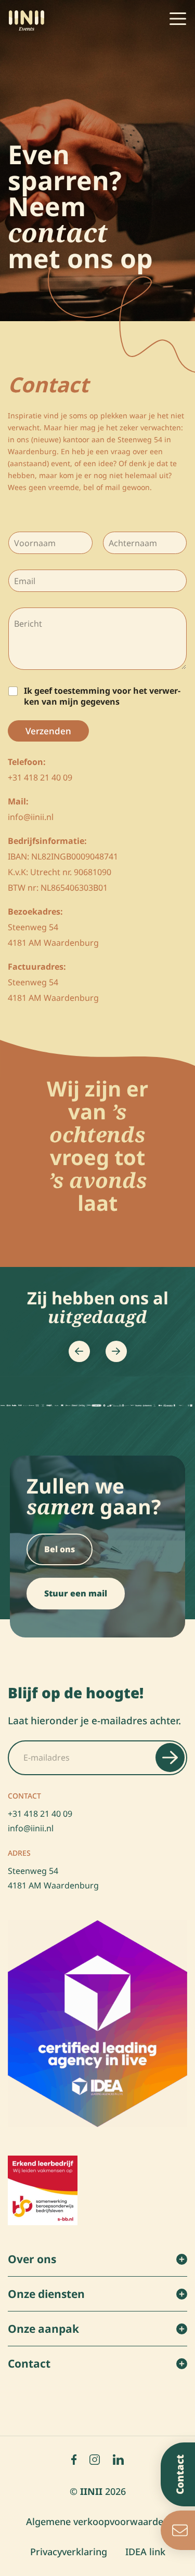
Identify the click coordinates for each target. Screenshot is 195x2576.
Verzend (170, 1758)
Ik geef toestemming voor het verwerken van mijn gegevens (102, 696)
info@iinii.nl (31, 1828)
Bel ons (60, 1549)
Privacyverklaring (69, 2552)
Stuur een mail (76, 1593)
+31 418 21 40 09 (40, 1814)
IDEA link (145, 2552)
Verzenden (48, 731)
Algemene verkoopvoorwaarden (97, 2521)
